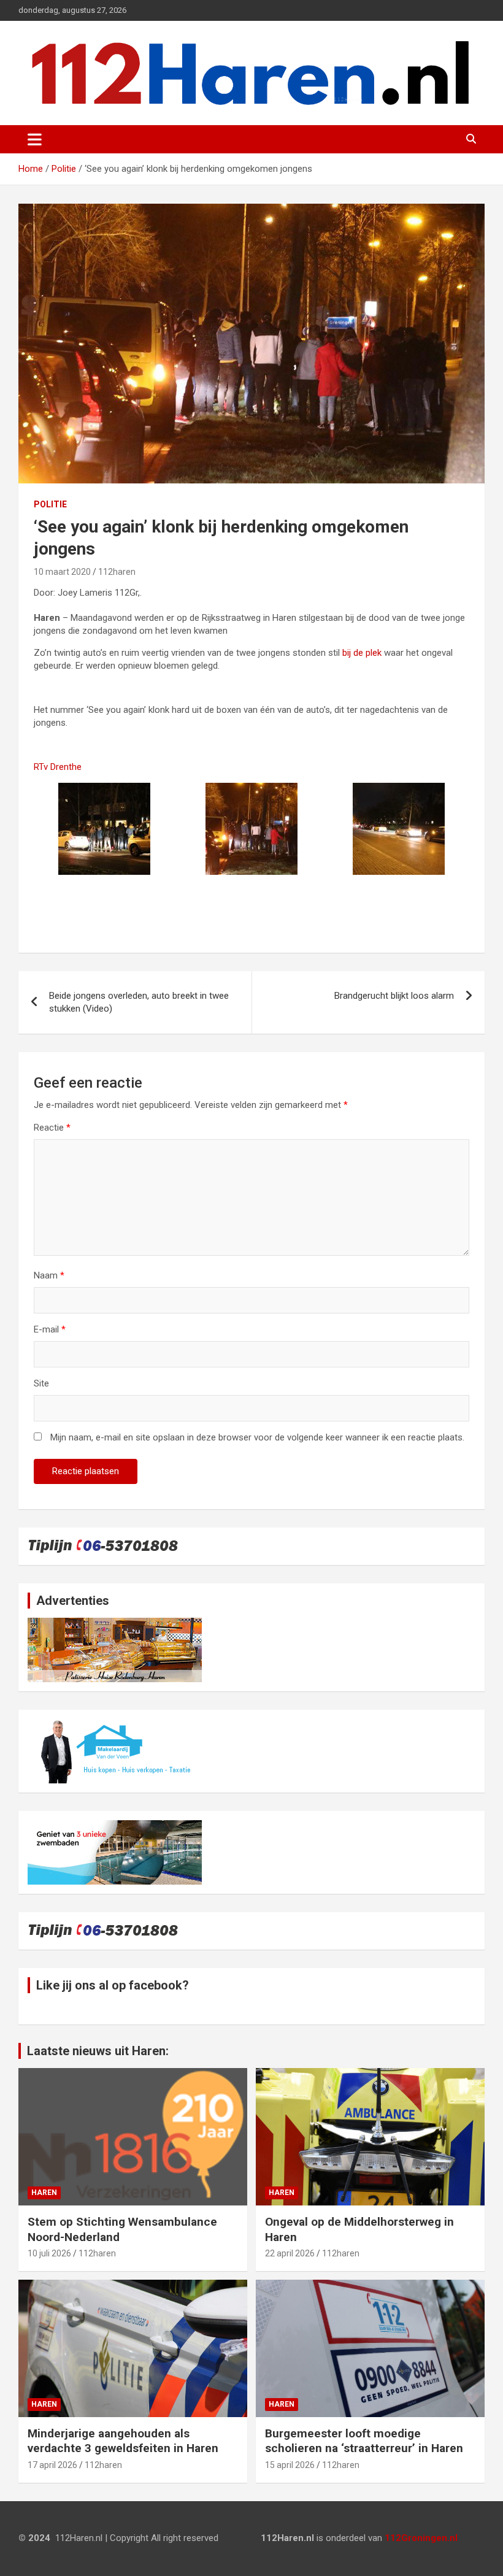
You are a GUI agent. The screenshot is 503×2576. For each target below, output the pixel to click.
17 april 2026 (52, 2465)
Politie (50, 504)
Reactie (52, 1128)
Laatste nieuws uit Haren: (98, 2051)
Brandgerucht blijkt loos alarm (394, 996)
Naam (49, 1275)
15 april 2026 (290, 2465)
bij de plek (361, 653)
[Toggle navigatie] (35, 139)
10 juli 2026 (49, 2253)
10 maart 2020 (62, 572)
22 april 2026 (290, 2253)
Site (41, 1383)
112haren (117, 572)
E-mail (50, 1329)
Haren (44, 2193)
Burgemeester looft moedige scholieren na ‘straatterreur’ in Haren (364, 2441)
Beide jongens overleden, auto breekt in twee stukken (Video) (139, 1002)
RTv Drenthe (58, 767)
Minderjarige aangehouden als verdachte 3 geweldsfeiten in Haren (123, 2441)
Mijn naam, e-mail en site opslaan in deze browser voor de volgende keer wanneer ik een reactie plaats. (257, 1437)
